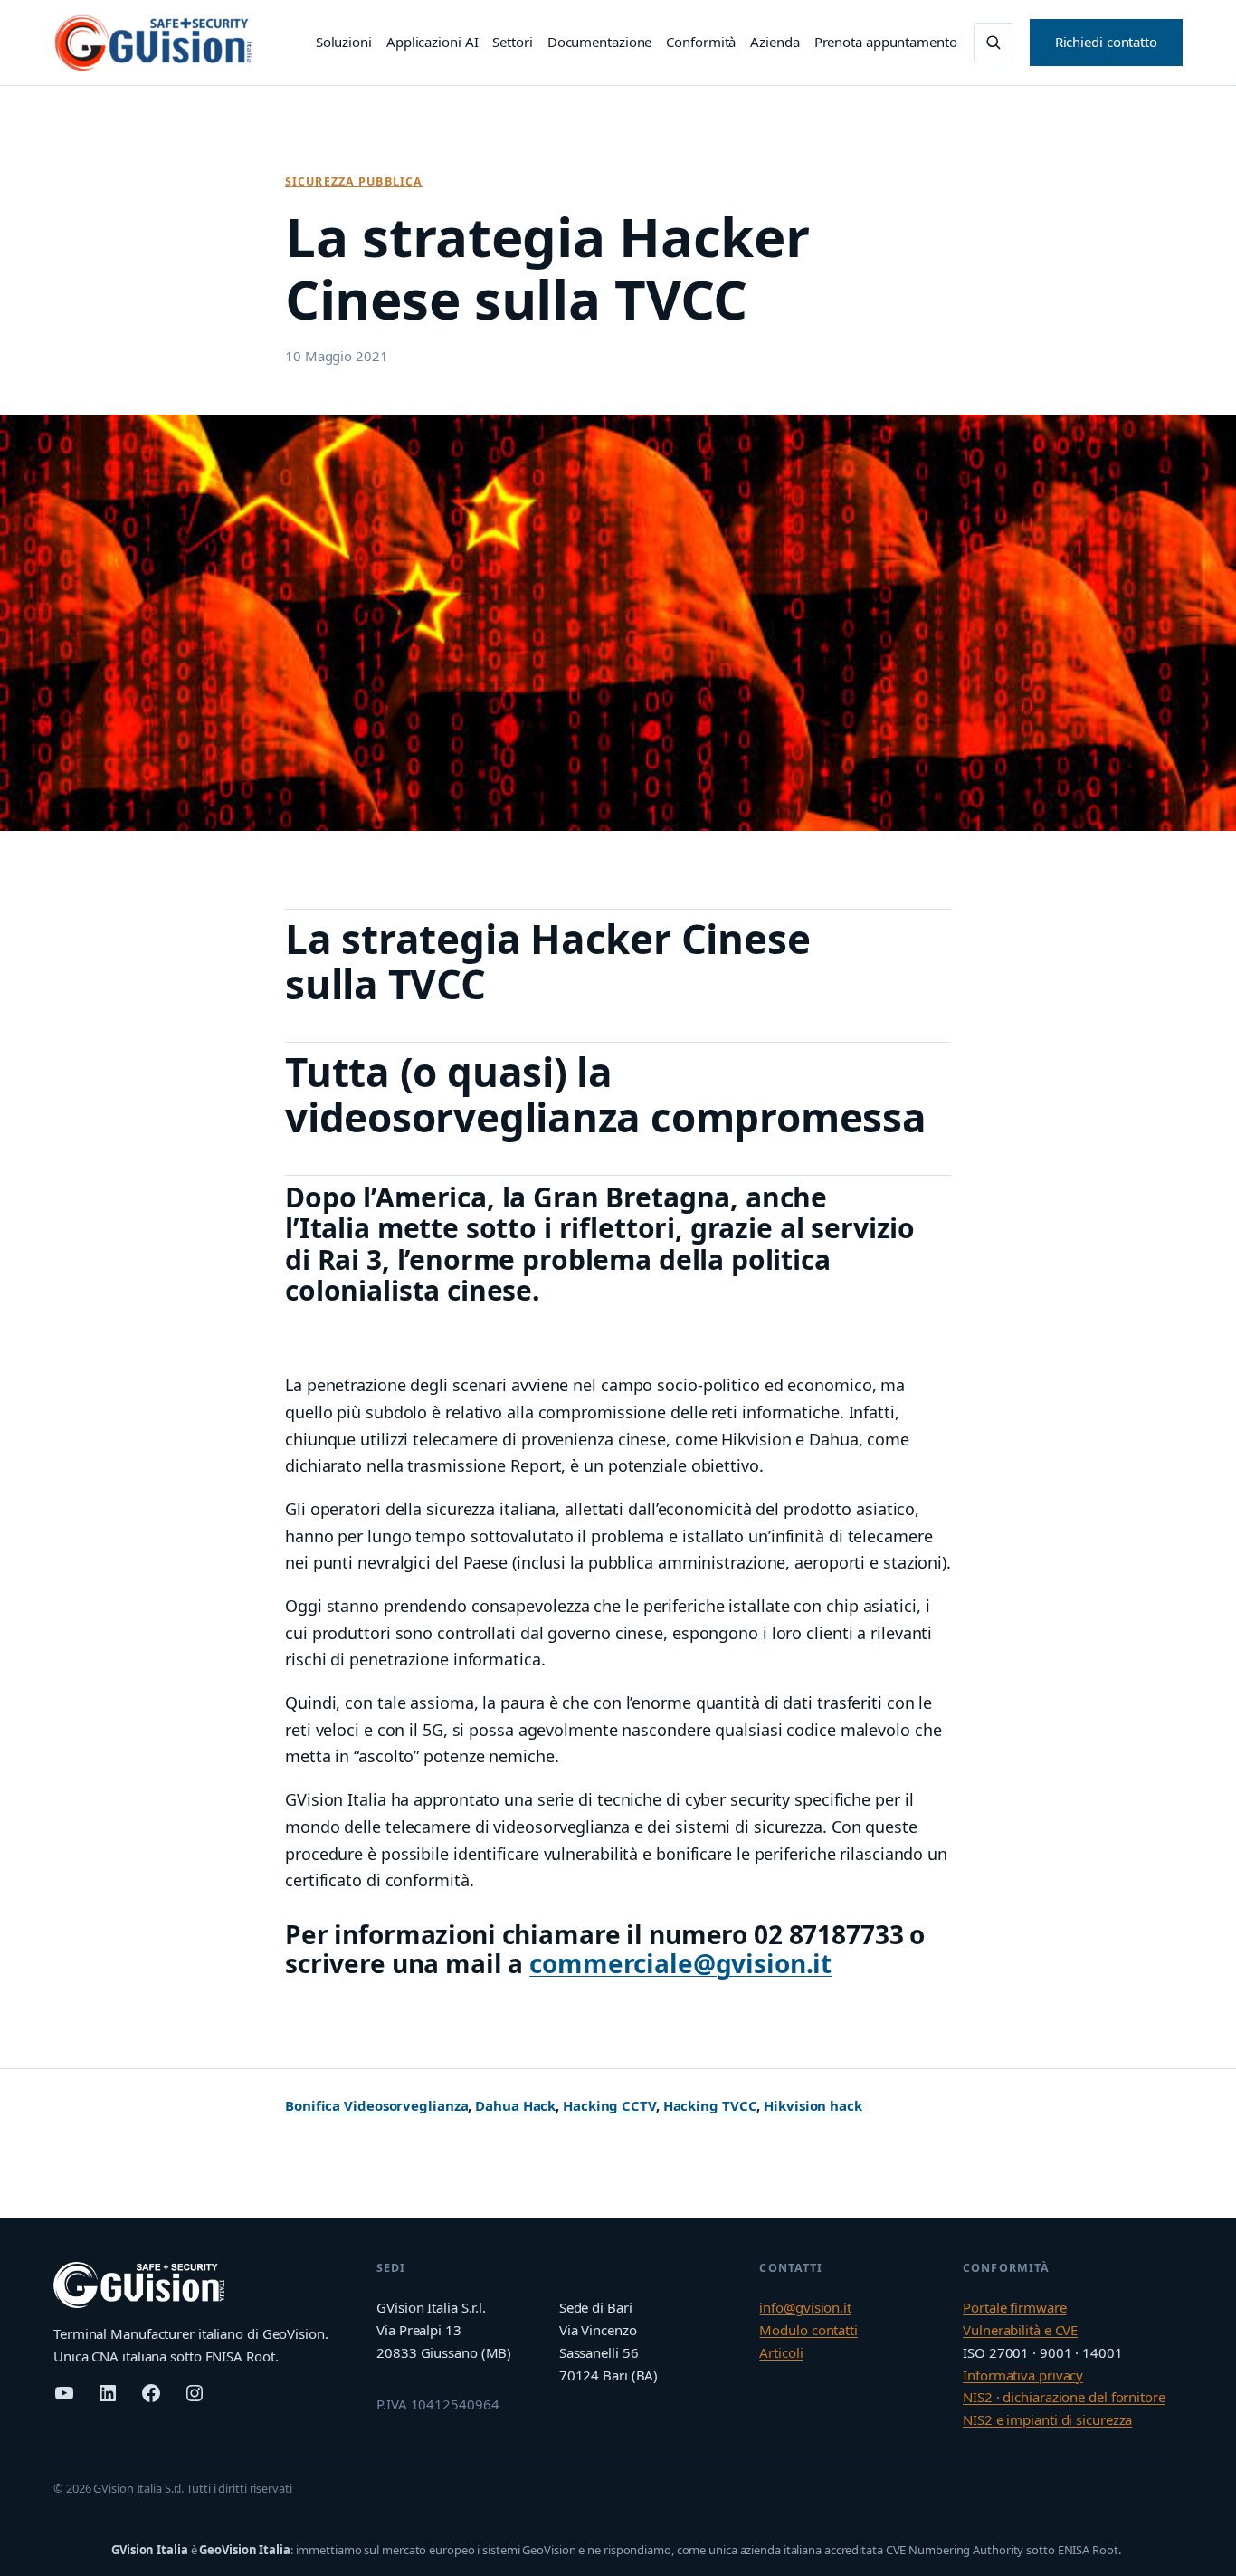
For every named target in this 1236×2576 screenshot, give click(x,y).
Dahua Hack (515, 2105)
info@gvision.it (805, 2307)
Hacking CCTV (609, 2105)
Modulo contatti (808, 2330)
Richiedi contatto (1106, 42)
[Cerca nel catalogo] (994, 43)
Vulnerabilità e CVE (1020, 2330)
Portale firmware (1014, 2307)
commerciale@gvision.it (680, 1963)
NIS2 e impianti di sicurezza (1047, 2419)
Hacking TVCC (710, 2105)
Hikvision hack (813, 2105)
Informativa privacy (1023, 2375)
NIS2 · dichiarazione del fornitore (1064, 2397)
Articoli (781, 2352)
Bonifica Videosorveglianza (376, 2105)
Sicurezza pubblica (354, 181)
